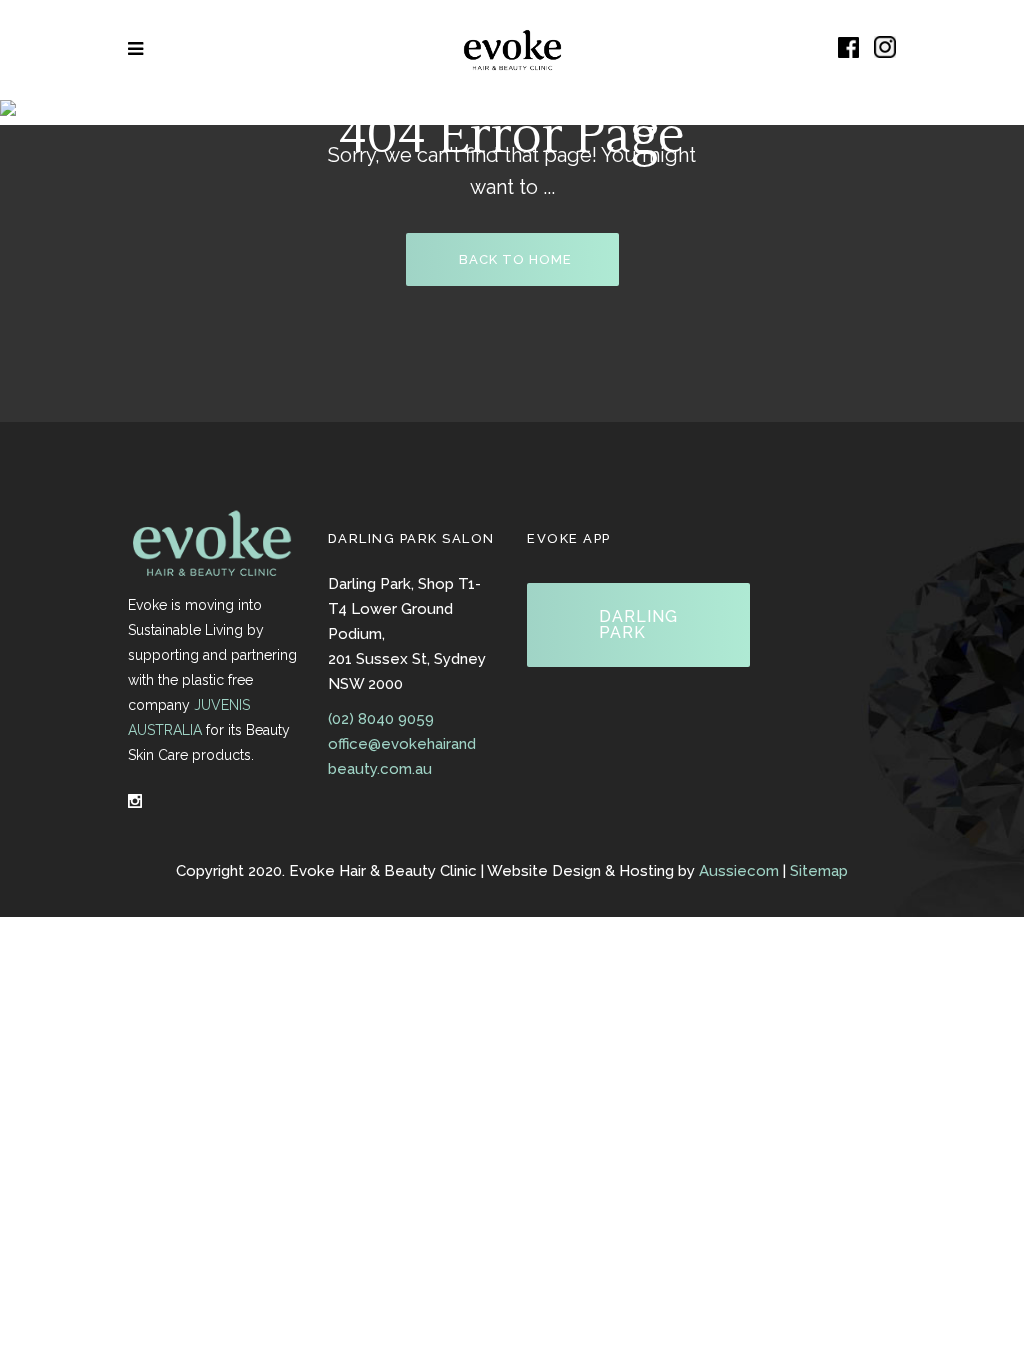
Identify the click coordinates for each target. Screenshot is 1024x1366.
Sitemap (819, 871)
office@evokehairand (402, 744)
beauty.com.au (380, 769)
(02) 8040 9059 (381, 719)
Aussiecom (739, 871)
